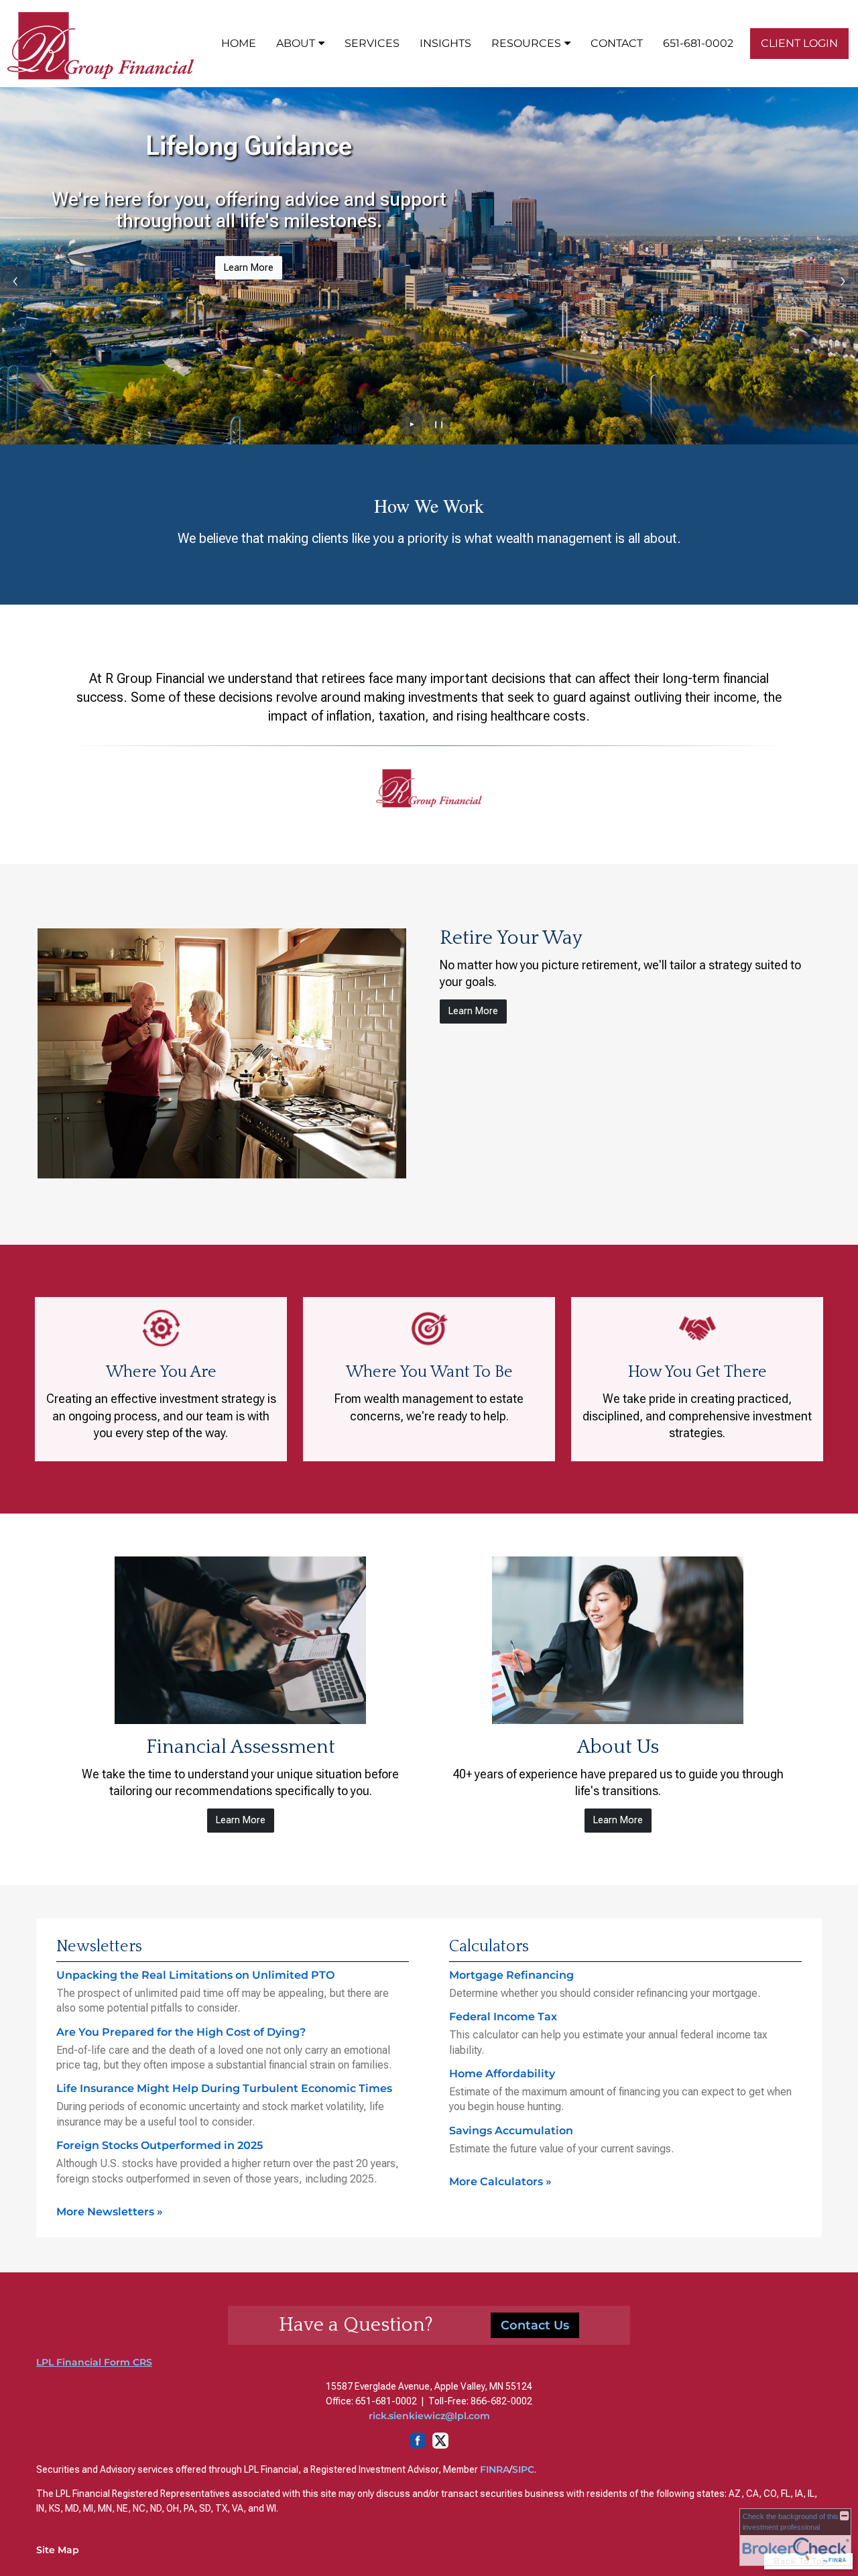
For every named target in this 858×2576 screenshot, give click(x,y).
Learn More (249, 268)
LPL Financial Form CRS (94, 2362)
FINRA (495, 2469)
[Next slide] (843, 281)
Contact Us (535, 2325)
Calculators (489, 1947)
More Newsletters (110, 2212)
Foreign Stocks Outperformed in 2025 (160, 2145)
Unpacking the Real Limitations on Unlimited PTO (195, 1975)
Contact (617, 43)
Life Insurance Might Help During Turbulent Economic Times (224, 2088)
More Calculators (500, 2182)
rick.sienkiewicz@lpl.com (429, 2416)
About (296, 43)
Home (239, 43)
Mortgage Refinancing (511, 1975)
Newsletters (99, 1947)
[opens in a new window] (429, 2445)
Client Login (799, 43)
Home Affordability (502, 2074)
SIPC (523, 2469)
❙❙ (439, 424)
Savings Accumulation (511, 2131)
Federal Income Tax (503, 2017)
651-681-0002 (698, 43)
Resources (526, 43)
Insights (445, 43)
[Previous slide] (15, 281)
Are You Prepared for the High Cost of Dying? (181, 2032)
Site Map (58, 2550)
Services (372, 43)
